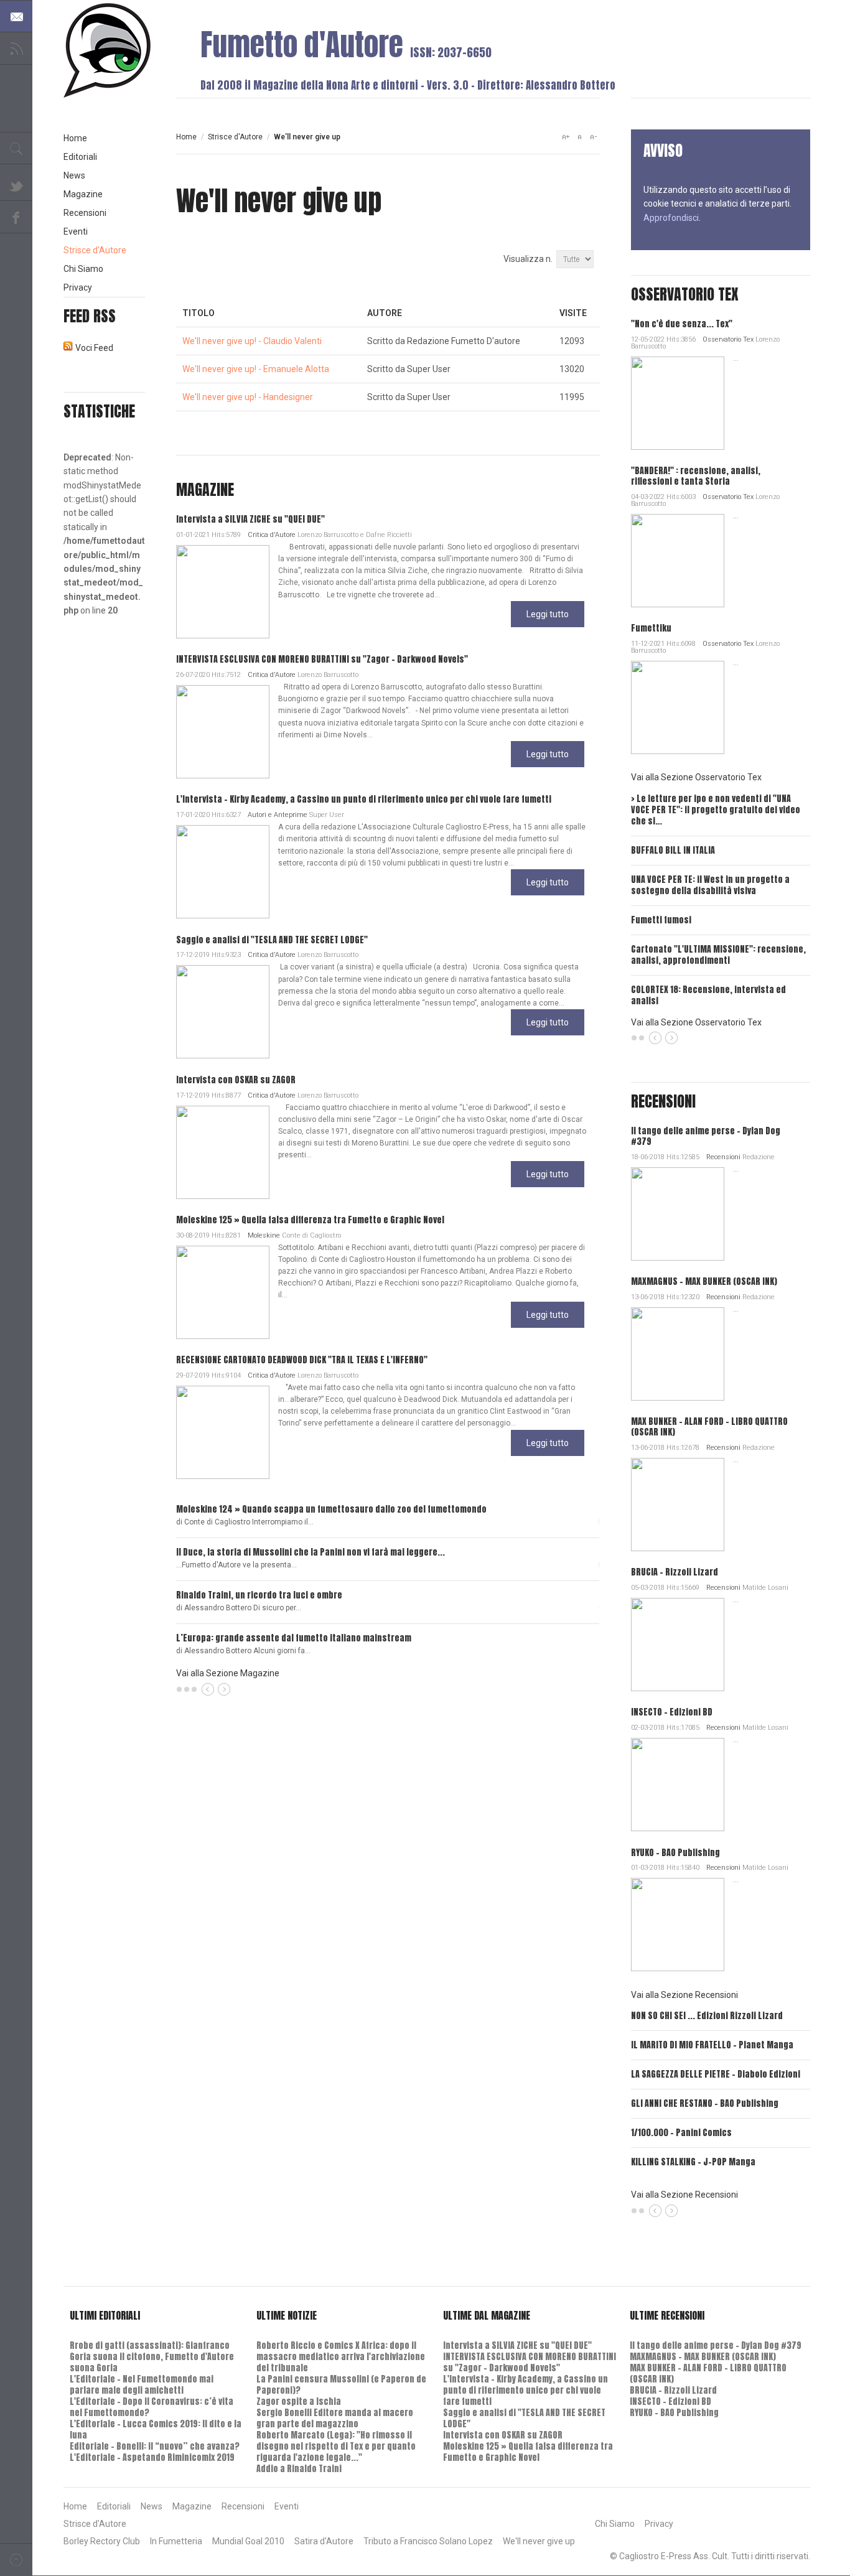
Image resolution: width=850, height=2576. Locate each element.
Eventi (76, 231)
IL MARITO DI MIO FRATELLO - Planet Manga (712, 2045)
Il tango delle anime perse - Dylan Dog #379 (706, 1136)
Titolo (198, 313)
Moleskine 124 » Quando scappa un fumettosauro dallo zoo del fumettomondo (331, 1509)
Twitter (16, 185)
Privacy (78, 287)
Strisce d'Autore (235, 137)
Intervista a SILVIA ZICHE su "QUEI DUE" (250, 519)
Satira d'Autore (324, 2541)
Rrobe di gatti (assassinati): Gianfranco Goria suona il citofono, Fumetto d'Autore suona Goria (152, 2357)
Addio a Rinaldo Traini (299, 2469)
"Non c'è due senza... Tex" (682, 324)
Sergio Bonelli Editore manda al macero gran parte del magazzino (335, 2418)
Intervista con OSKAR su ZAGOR (236, 1080)
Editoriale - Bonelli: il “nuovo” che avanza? (155, 2446)
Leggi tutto (548, 614)
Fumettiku (651, 628)
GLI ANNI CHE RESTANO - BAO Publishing (705, 2103)
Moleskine (264, 1235)
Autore (385, 313)
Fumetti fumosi (661, 920)
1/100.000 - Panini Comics (681, 2133)
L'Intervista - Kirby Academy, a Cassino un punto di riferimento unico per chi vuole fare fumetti (364, 799)
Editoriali (80, 157)
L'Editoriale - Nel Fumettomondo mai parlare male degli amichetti (142, 2385)
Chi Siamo (83, 269)
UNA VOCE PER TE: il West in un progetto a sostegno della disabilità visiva (710, 885)
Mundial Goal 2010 (248, 2541)
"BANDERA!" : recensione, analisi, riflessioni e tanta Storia (696, 476)
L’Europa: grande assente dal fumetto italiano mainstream (294, 1638)
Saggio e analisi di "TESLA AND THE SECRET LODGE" (272, 940)
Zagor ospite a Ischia (299, 2401)
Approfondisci (671, 218)
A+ (566, 137)
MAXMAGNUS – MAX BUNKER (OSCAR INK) (704, 1281)
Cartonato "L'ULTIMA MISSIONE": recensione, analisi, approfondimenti (718, 955)
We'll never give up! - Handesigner (248, 397)
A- (593, 137)
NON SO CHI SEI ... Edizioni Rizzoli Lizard (707, 2016)
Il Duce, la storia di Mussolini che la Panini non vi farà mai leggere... (311, 1552)
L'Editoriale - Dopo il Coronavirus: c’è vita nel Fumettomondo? (152, 2407)
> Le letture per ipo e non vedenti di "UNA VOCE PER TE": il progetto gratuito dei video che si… (716, 810)
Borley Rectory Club (102, 2541)
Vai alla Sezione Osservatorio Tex (696, 777)
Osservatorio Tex (728, 339)
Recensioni (723, 1157)
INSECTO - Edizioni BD (672, 1712)
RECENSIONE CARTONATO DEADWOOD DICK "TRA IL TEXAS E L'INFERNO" (302, 1360)
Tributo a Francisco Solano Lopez (428, 2541)
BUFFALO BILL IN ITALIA (673, 850)
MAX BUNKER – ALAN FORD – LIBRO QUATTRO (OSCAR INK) (709, 1427)
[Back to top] (16, 2560)
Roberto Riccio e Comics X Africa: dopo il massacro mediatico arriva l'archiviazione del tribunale (341, 2357)
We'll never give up (539, 2541)
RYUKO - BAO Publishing (675, 1853)
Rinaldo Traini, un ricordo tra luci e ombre (259, 1595)
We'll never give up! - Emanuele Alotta (256, 369)
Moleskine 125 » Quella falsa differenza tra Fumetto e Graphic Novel (310, 1220)
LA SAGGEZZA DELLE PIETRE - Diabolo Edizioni (716, 2074)
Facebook (16, 217)
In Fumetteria (176, 2541)
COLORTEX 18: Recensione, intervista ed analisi (708, 995)
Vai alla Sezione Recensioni (684, 1995)
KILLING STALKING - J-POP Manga (693, 2162)
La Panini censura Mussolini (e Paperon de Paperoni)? (341, 2385)
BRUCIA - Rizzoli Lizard (675, 1572)
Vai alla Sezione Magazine (228, 1673)
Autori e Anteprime (278, 815)
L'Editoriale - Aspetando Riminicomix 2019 (152, 2457)
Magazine (83, 194)
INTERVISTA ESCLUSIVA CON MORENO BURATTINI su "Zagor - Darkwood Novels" (322, 659)
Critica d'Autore (272, 535)
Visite (573, 313)
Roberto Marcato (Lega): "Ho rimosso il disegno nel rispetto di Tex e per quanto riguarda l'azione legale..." (336, 2446)
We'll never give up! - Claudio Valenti (252, 341)
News (74, 175)
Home (186, 137)
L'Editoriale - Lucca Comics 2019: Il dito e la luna (156, 2429)
